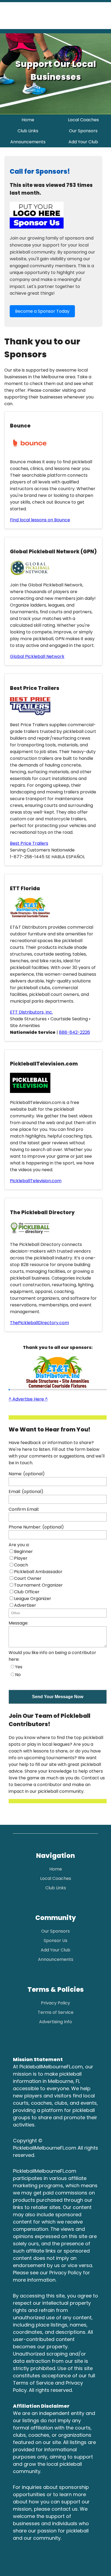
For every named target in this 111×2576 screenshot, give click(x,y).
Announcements (28, 142)
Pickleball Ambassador (38, 1572)
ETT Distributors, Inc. (31, 1012)
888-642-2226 (74, 1032)
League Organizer (33, 1599)
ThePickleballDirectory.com (39, 1323)
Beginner (23, 1551)
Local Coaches (83, 120)
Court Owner (28, 1578)
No (18, 1675)
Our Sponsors (83, 131)
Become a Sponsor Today (42, 311)
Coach (21, 1565)
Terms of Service (56, 2012)
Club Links (28, 131)
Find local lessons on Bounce (40, 520)
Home (28, 120)
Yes (19, 1667)
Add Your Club (83, 142)
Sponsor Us (55, 1941)
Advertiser (25, 1605)
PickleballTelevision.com (36, 1181)
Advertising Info (55, 2022)
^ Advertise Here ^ (28, 1399)
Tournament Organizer (38, 1585)
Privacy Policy (55, 2003)
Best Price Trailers (29, 843)
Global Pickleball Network (37, 656)
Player (21, 1558)
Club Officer (27, 1592)
